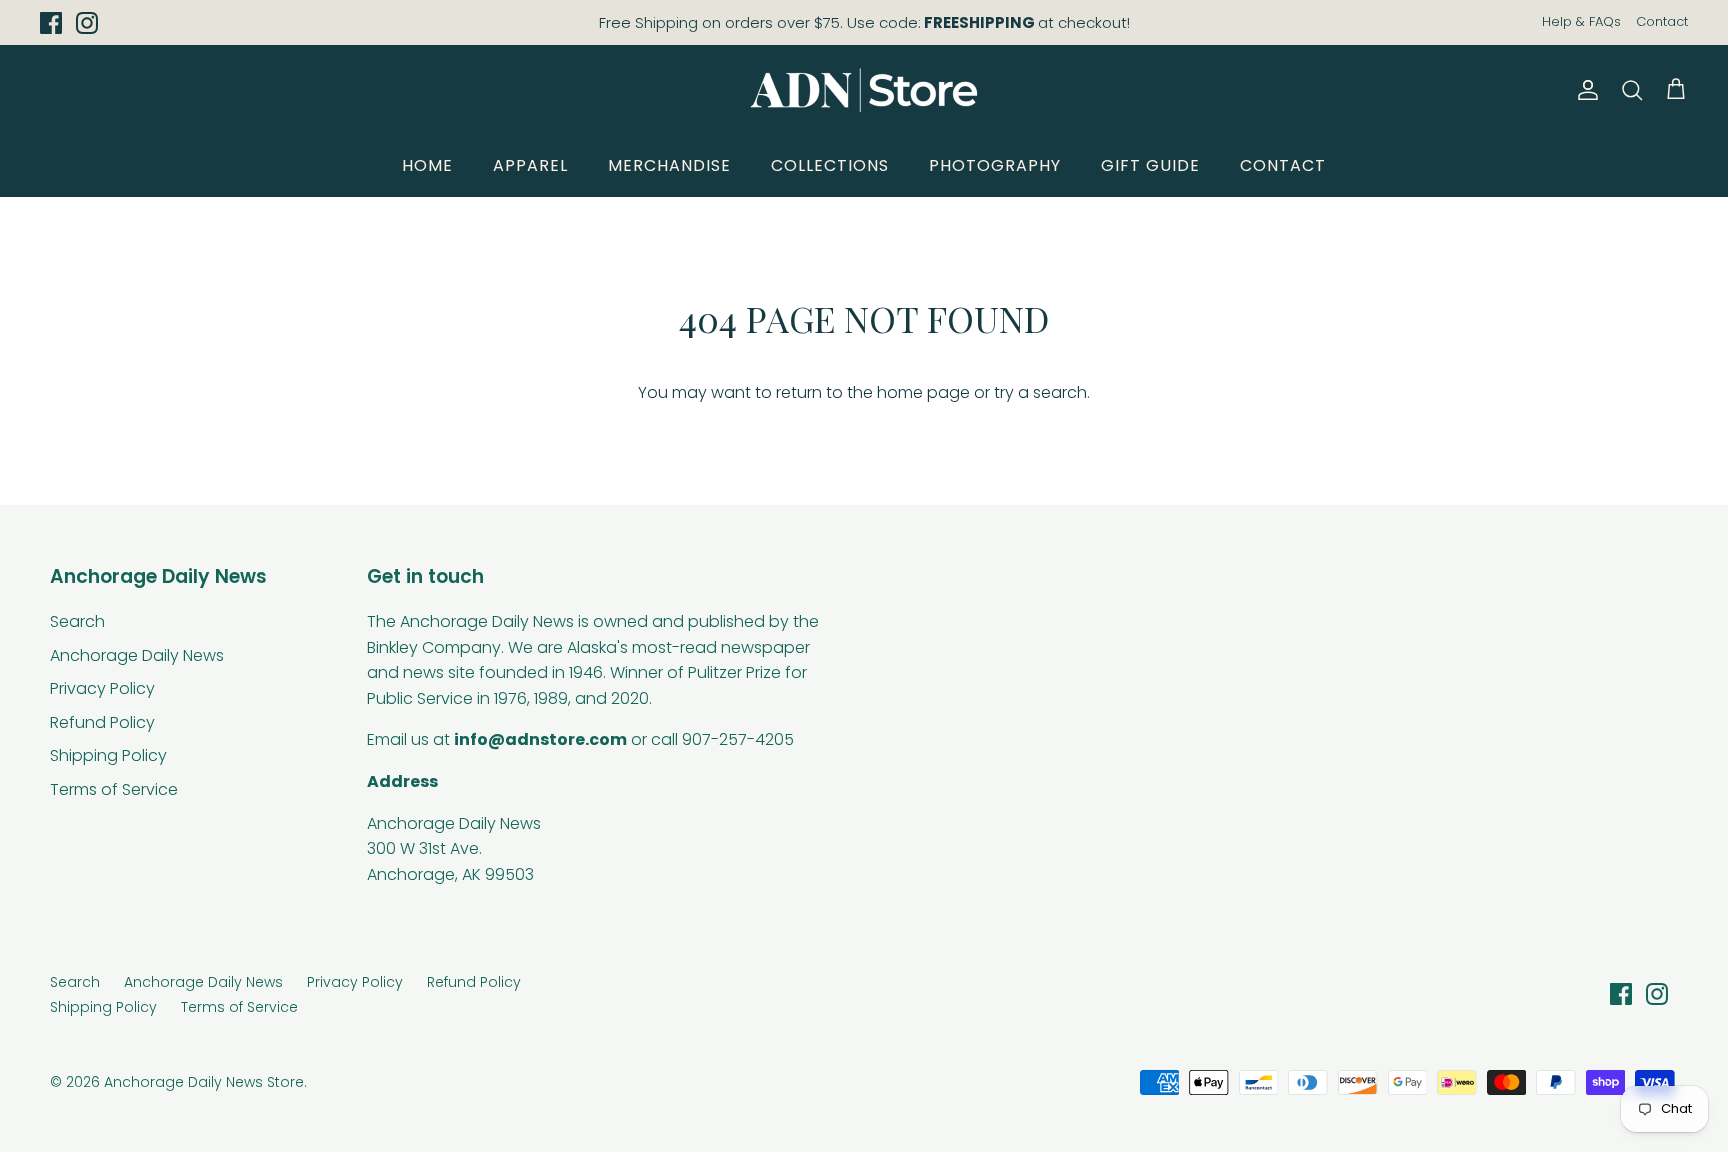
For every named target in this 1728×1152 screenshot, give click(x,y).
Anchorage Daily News (137, 655)
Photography (995, 165)
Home (427, 165)
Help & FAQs (1581, 21)
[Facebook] (51, 23)
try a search (1040, 392)
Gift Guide (1150, 165)
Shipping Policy (108, 755)
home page (923, 392)
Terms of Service (114, 789)
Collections (830, 165)
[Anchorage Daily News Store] (864, 90)
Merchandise (669, 165)
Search (77, 621)
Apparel (530, 165)
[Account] (1584, 90)
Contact (1662, 21)
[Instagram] (87, 23)
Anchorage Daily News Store (204, 1082)
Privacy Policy (102, 688)
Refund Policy (102, 722)
